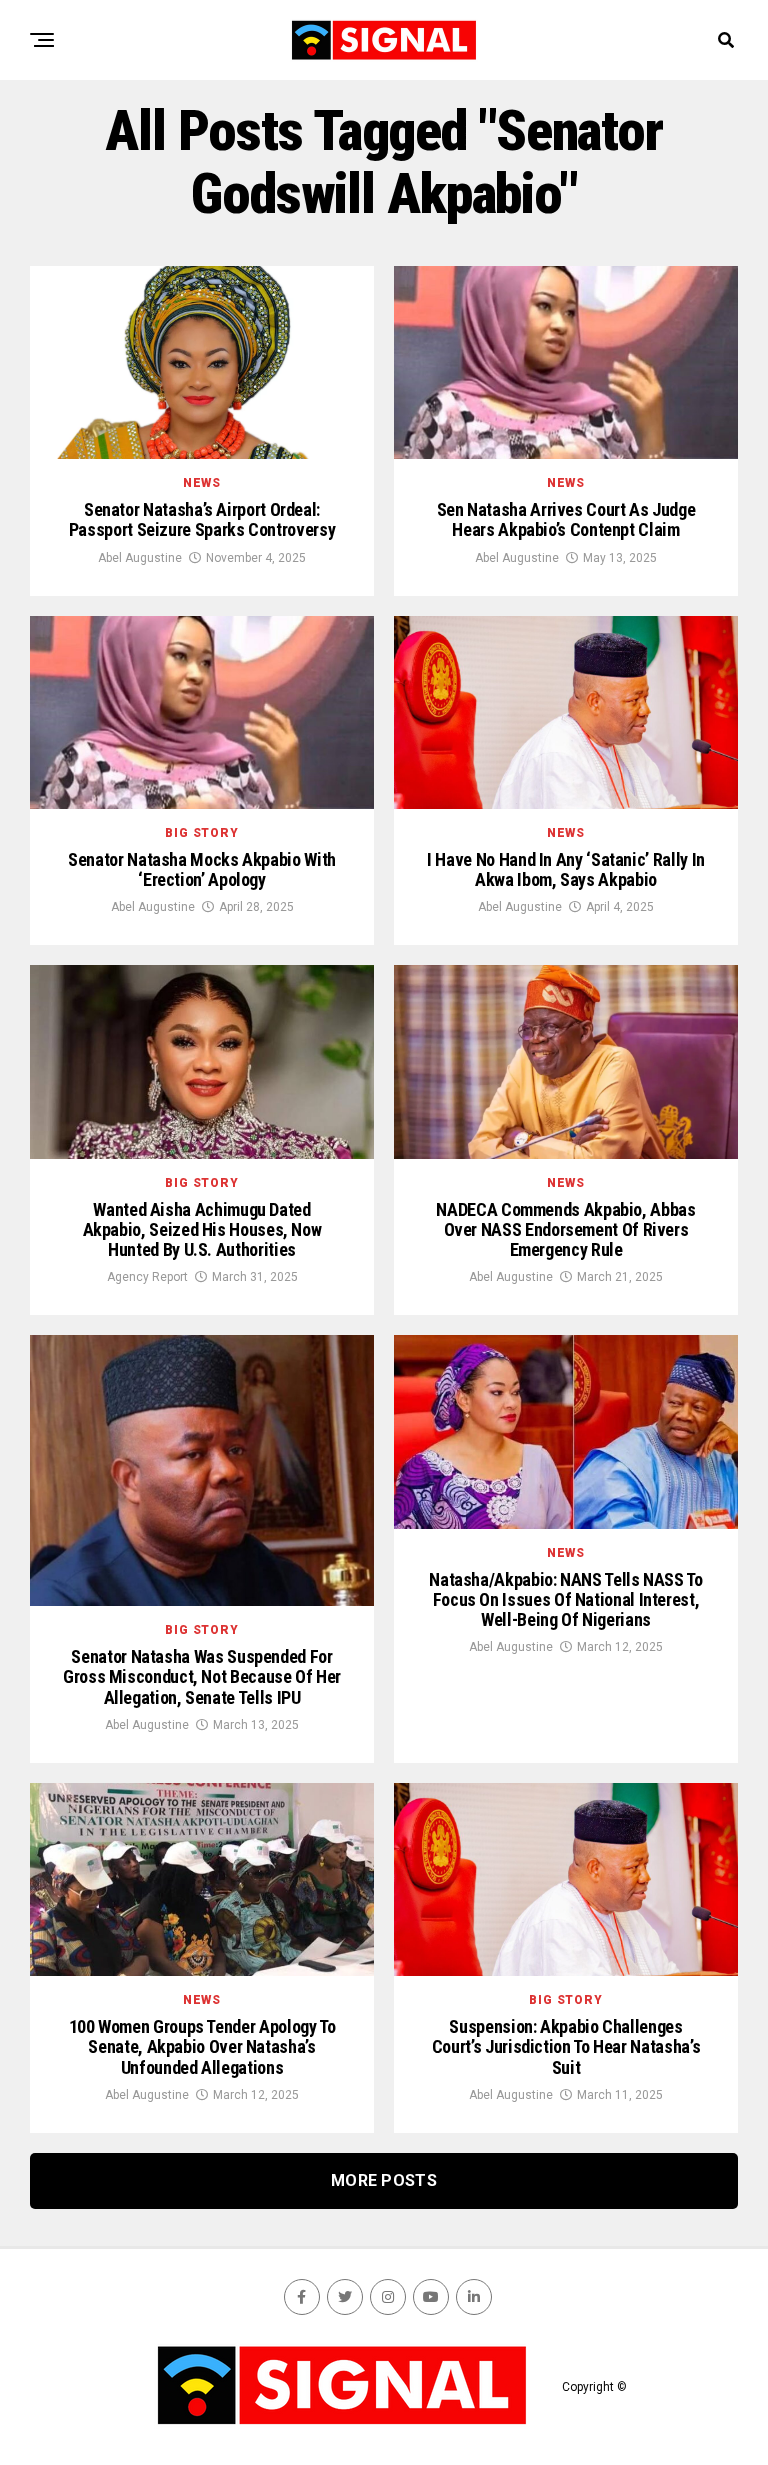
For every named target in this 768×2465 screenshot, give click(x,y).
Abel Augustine (140, 558)
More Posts (384, 2180)
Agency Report (147, 1277)
